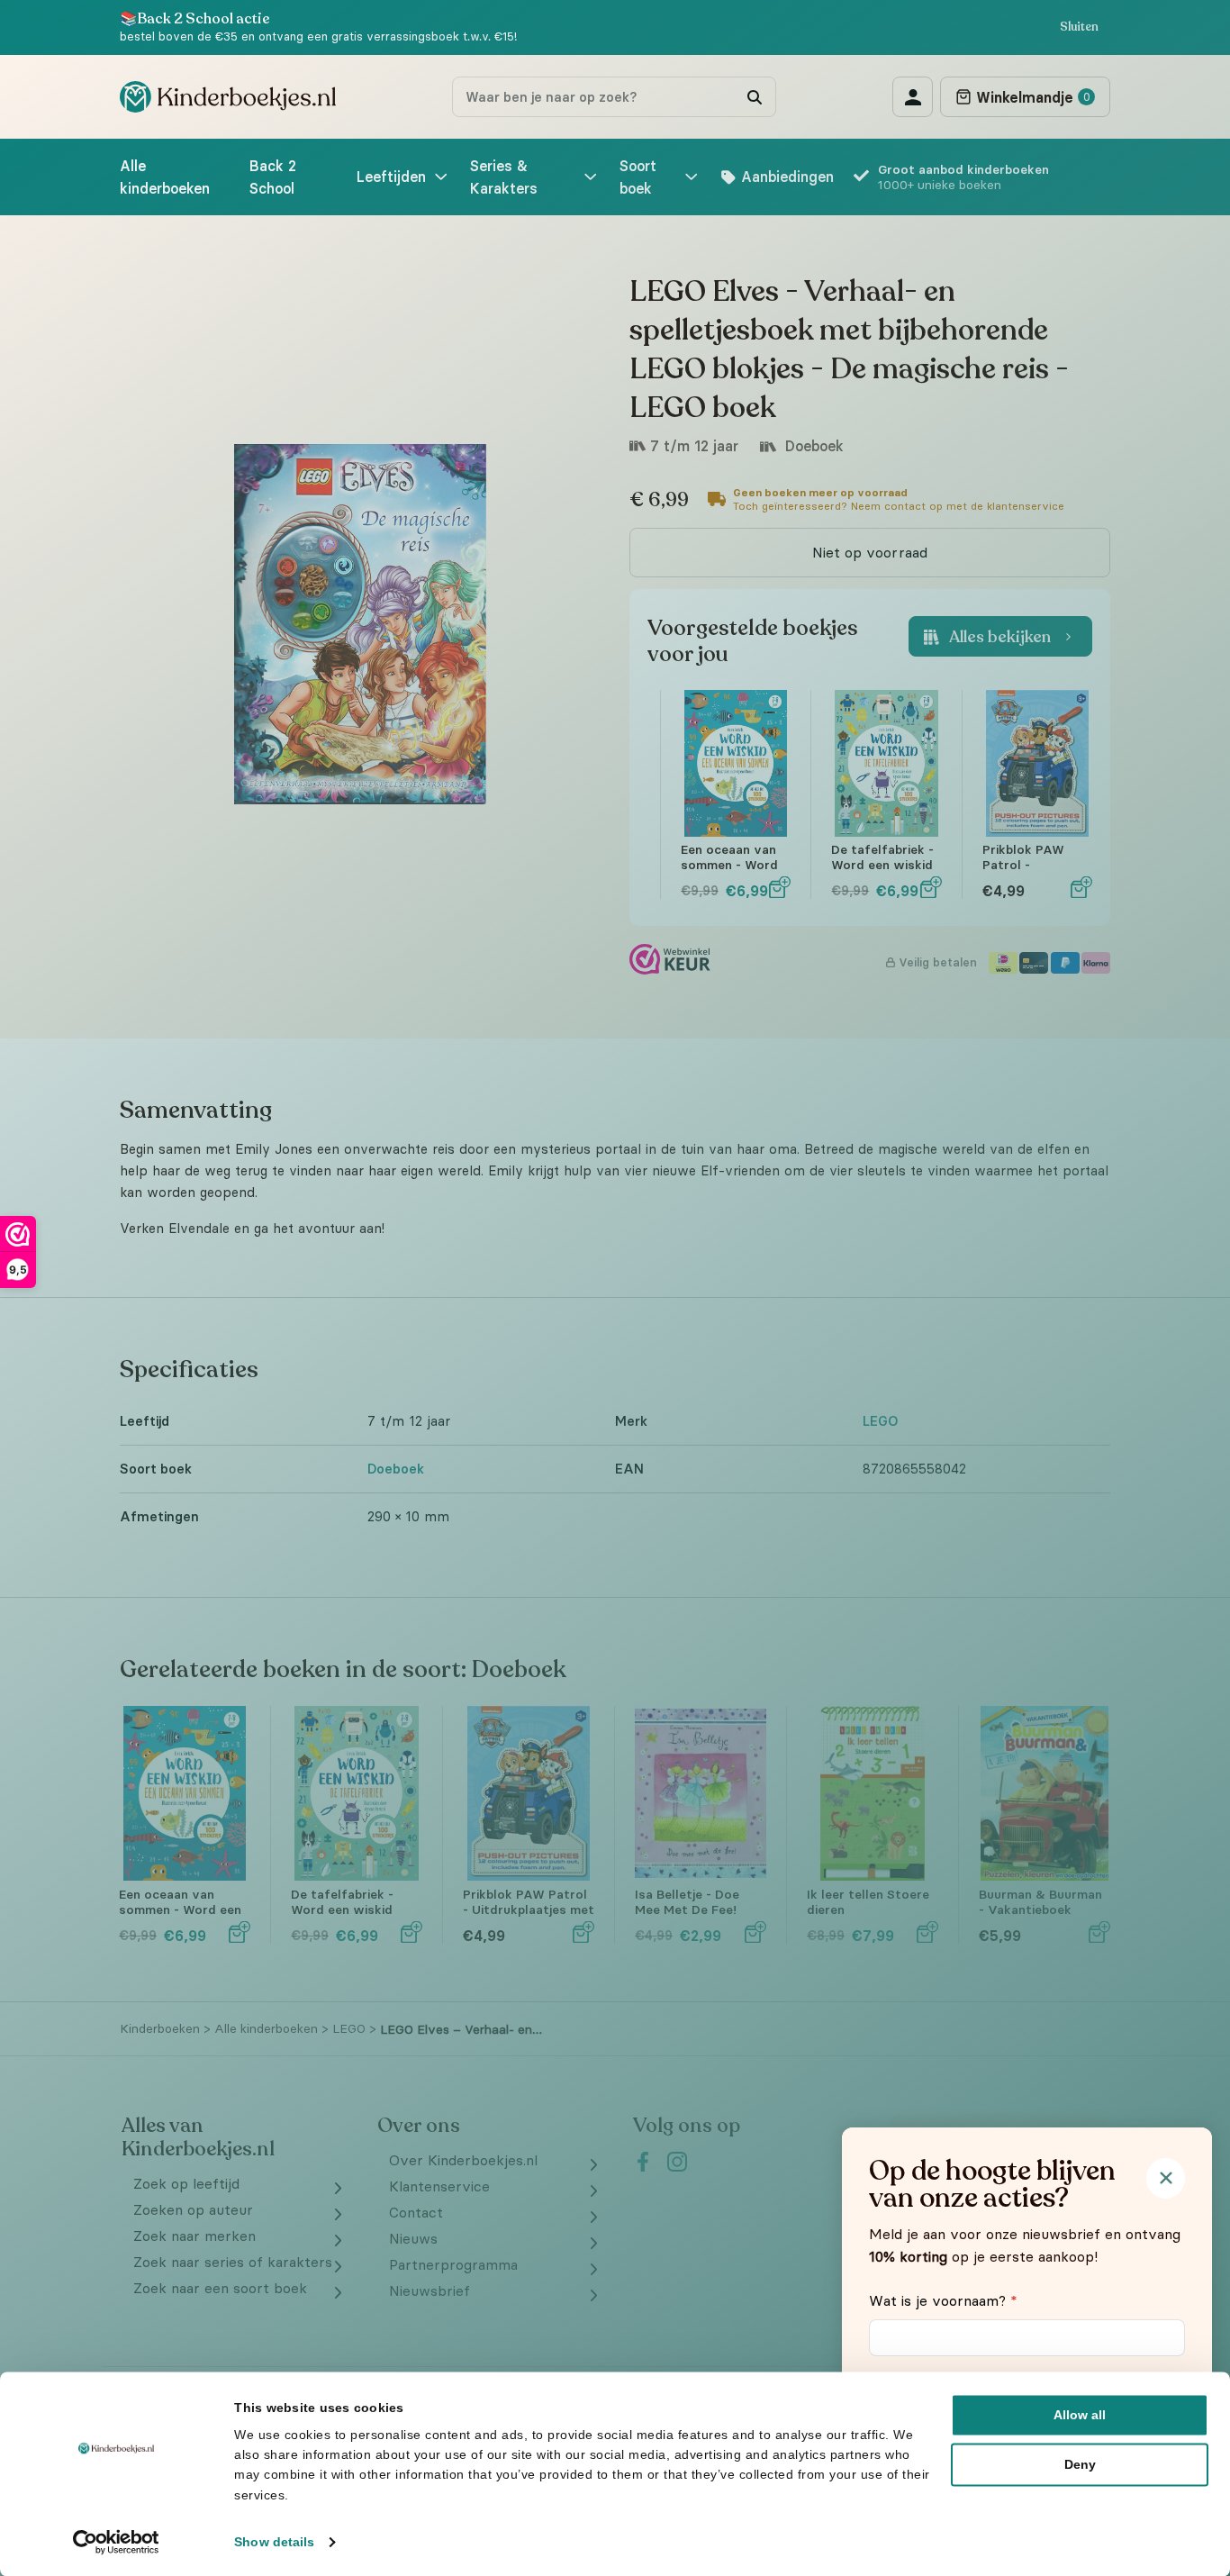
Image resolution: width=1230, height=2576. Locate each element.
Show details (274, 2542)
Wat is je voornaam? (943, 2300)
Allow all (1080, 2415)
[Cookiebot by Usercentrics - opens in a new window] (117, 2542)
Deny (1080, 2464)
